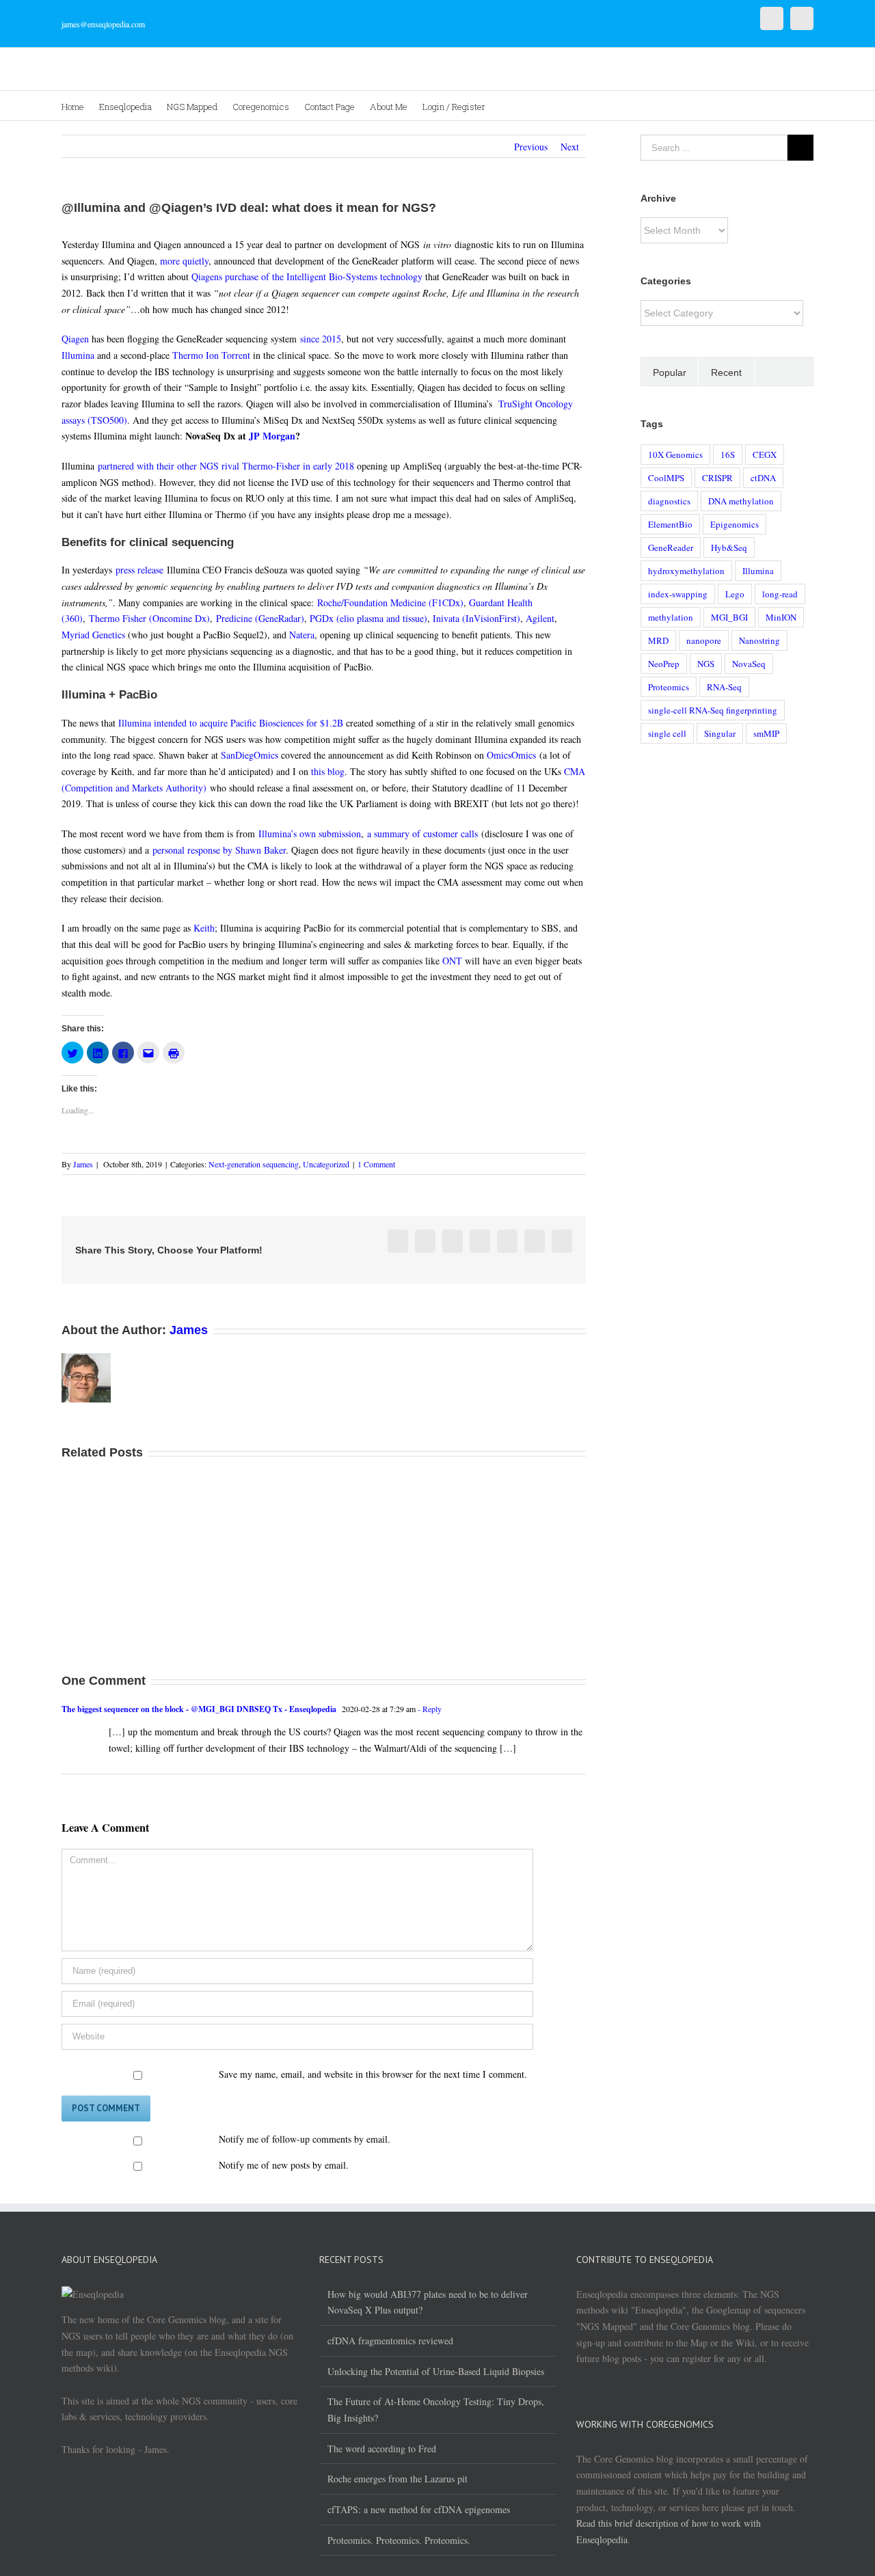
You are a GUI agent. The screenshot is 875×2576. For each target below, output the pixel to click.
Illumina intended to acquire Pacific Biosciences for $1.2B (231, 723)
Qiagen (75, 339)
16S (728, 455)
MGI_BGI (729, 617)
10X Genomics (675, 455)
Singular (720, 733)
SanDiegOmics (250, 755)
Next (570, 147)
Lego (735, 594)
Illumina (78, 355)
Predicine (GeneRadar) (260, 618)
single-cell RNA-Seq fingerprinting (713, 710)
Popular (670, 372)
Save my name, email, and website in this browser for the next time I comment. (373, 2074)
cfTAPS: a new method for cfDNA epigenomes (419, 2509)
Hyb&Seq (729, 547)
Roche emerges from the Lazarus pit (398, 2479)
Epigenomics (735, 524)
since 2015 (321, 339)
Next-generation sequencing (254, 1164)
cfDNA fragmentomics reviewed (390, 2341)
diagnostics (669, 501)
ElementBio (670, 524)
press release (139, 570)
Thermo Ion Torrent (211, 355)
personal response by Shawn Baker (219, 850)
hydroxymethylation (686, 571)
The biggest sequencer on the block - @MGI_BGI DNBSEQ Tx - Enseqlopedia (199, 1709)
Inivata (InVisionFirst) (476, 618)
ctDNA (763, 478)
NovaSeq (749, 664)
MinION (781, 617)
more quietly (184, 261)
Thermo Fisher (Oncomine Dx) (149, 618)
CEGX (765, 455)
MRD (658, 640)
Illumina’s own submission (310, 833)
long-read (780, 594)
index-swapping (678, 594)
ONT (452, 961)
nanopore (704, 640)
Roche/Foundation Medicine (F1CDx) (390, 602)
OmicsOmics (511, 755)
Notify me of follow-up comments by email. (305, 2139)
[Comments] (784, 371)
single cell (667, 733)
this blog (328, 771)
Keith (204, 928)
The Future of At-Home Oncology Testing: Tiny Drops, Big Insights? (436, 2410)
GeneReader (671, 547)
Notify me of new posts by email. (284, 2165)
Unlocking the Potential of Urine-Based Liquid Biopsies (436, 2371)
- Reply (429, 1709)
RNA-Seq (724, 687)
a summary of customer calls (422, 833)
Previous (531, 147)
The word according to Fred (382, 2449)
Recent (726, 372)
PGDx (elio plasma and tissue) (368, 618)
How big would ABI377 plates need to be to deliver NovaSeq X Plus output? (428, 2302)
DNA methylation (741, 501)
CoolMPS (666, 478)
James (83, 1164)
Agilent (540, 618)
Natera (302, 635)
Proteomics (669, 687)
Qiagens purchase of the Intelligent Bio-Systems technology (307, 276)
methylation (671, 617)
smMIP (766, 733)
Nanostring (759, 640)
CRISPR (717, 478)
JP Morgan (272, 436)
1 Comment (376, 1164)
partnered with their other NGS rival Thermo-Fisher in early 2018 (226, 466)
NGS (706, 664)
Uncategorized (326, 1164)
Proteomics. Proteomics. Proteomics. (399, 2540)
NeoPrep (664, 664)
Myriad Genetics (93, 635)
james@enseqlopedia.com (103, 24)
